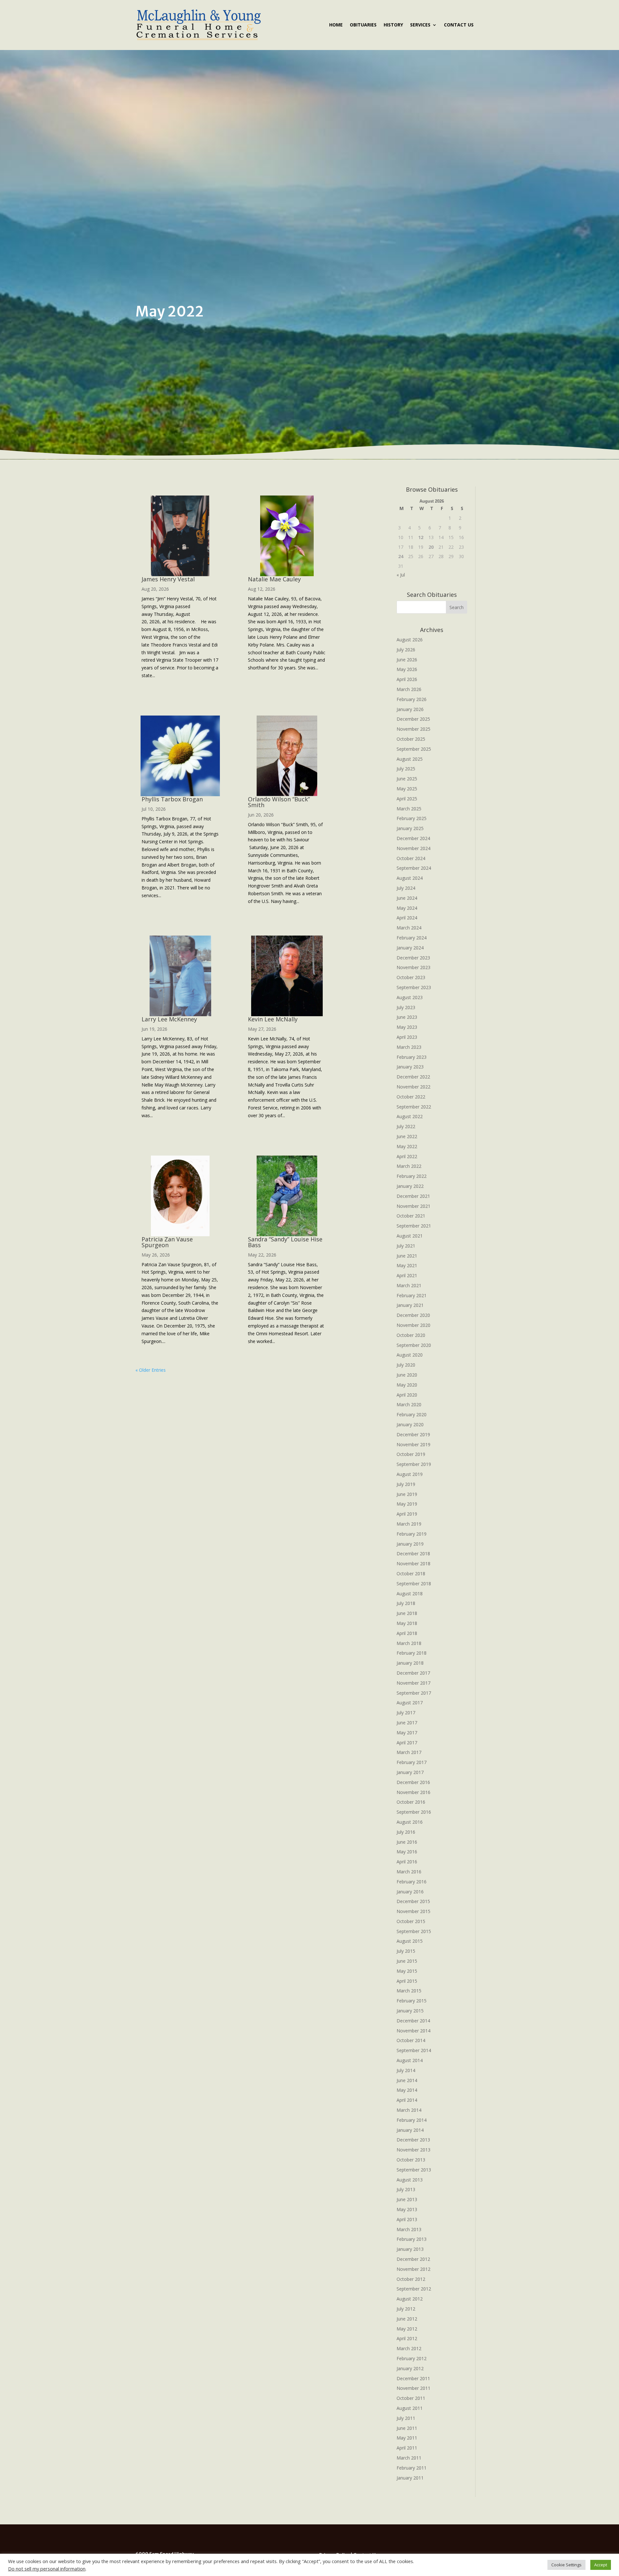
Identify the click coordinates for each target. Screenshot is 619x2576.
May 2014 (407, 2090)
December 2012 (413, 2259)
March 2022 (409, 1166)
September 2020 (414, 1345)
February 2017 (412, 1762)
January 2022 (410, 1186)
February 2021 (412, 1295)
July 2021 (406, 1246)
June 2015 (407, 1961)
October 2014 (411, 2040)
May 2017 (407, 1733)
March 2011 (409, 2458)
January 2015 (410, 2011)
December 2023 (413, 958)
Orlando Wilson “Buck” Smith (279, 802)
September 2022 (414, 1107)
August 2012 (410, 2299)
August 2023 (410, 997)
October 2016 (411, 1802)
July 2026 (406, 650)
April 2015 (407, 1981)
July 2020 (406, 1365)
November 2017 (413, 1683)
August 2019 (410, 1474)
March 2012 (409, 2348)
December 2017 (413, 1673)
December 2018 (413, 1554)
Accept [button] (601, 2565)
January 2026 (410, 709)
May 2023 (407, 1027)
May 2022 (407, 1146)
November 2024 (413, 848)
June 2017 (407, 1723)
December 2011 (413, 2378)
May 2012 (407, 2329)
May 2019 (407, 1504)
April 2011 (407, 2448)
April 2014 (407, 2100)
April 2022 (407, 1156)
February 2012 (412, 2358)
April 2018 (407, 1633)
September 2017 (414, 1693)
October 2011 (411, 2398)
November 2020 (413, 1325)
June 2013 (407, 2199)
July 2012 (406, 2309)
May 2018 (407, 1623)
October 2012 (411, 2279)
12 (421, 537)
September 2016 (414, 1812)
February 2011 (412, 2468)
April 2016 (407, 1862)
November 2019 (413, 1444)
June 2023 (407, 1017)
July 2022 (406, 1126)
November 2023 (413, 967)
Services (420, 25)
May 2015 (407, 1971)
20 (431, 547)
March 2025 (409, 809)
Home (336, 25)
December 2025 (413, 719)
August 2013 (410, 2180)
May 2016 (407, 1852)
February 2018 (412, 1653)
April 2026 (407, 679)
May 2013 (407, 2209)
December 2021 (413, 1196)
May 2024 (407, 908)
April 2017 (407, 1743)
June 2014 (407, 2080)
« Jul (401, 575)
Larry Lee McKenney (169, 1019)
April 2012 (407, 2338)
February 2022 (412, 1176)
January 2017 (410, 1772)
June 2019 (407, 1494)
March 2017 (409, 1752)
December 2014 (413, 2021)
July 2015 (406, 1951)
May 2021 (407, 1265)
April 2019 (407, 1514)
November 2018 (413, 1564)
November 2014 (413, 2031)
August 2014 (410, 2060)
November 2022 (413, 1087)
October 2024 (411, 858)
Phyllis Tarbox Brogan (172, 799)
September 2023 (414, 987)
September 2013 (414, 2170)
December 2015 (413, 1901)
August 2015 (410, 1941)
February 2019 (412, 1534)
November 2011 (413, 2388)
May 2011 (407, 2438)
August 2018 (410, 1594)
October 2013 (411, 2160)
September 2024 (414, 868)
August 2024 (410, 878)
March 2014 (409, 2110)
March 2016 (409, 1872)
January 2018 (410, 1663)
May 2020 (407, 1385)
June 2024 (407, 898)
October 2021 (411, 1216)
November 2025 (413, 729)
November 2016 (413, 1792)
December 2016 (413, 1782)
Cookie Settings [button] (566, 2565)
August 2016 (410, 1822)
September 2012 (414, 2289)
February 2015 (412, 2001)
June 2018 (407, 1613)
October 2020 (411, 1335)
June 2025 (407, 779)
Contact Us (459, 25)
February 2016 (412, 1882)
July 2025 (406, 769)
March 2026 (409, 689)
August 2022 (410, 1116)
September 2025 (414, 749)
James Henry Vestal (168, 579)
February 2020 (412, 1414)
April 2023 (407, 1037)
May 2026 (407, 669)
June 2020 (407, 1375)
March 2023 (409, 1047)
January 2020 (410, 1424)
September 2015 (414, 1931)
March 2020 (409, 1404)
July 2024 (406, 888)
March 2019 (409, 1524)
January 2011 (410, 2478)
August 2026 (410, 640)
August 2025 (410, 759)
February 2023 (412, 1057)
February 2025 (412, 818)
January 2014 (410, 2130)
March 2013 (409, 2229)
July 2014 (406, 2070)
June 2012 (407, 2319)
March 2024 (409, 928)
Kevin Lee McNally (273, 1019)
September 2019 (414, 1464)
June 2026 (407, 660)
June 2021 (407, 1256)
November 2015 (413, 1911)
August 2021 (410, 1236)
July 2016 (406, 1832)
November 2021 (413, 1206)
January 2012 (410, 2368)
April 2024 (407, 918)
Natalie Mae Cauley (274, 579)
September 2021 (414, 1226)
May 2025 (407, 789)
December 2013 (413, 2140)
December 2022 (413, 1077)
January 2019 (410, 1544)
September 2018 (414, 1584)
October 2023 (411, 977)
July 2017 (406, 1713)
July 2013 (406, 2189)
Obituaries (363, 25)
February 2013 (412, 2239)
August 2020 (410, 1355)
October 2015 (411, 1921)
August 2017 (410, 1703)
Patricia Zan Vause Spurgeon (167, 1242)
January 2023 (410, 1067)
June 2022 (407, 1136)
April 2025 (407, 799)
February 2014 (412, 2120)
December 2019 (413, 1434)
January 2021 (410, 1305)
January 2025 (410, 828)
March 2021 (409, 1285)
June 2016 (407, 1842)
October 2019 (411, 1454)
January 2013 (410, 2249)
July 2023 (406, 1007)
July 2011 (406, 2418)
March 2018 (409, 1643)
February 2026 (412, 699)
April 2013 (407, 2219)
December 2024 (413, 838)
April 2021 (407, 1275)
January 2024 (410, 948)
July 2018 (406, 1603)
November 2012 (413, 2269)
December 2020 (413, 1315)
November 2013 (413, 2150)
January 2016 (410, 1892)
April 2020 (407, 1395)
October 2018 (411, 1574)
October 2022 (411, 1097)
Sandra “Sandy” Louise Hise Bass (285, 1242)
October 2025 (411, 739)
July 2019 (406, 1484)
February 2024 (412, 938)
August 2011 (410, 2408)
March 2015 (409, 1991)
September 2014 (414, 2050)
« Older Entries (151, 1370)
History (393, 25)
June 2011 (407, 2428)
